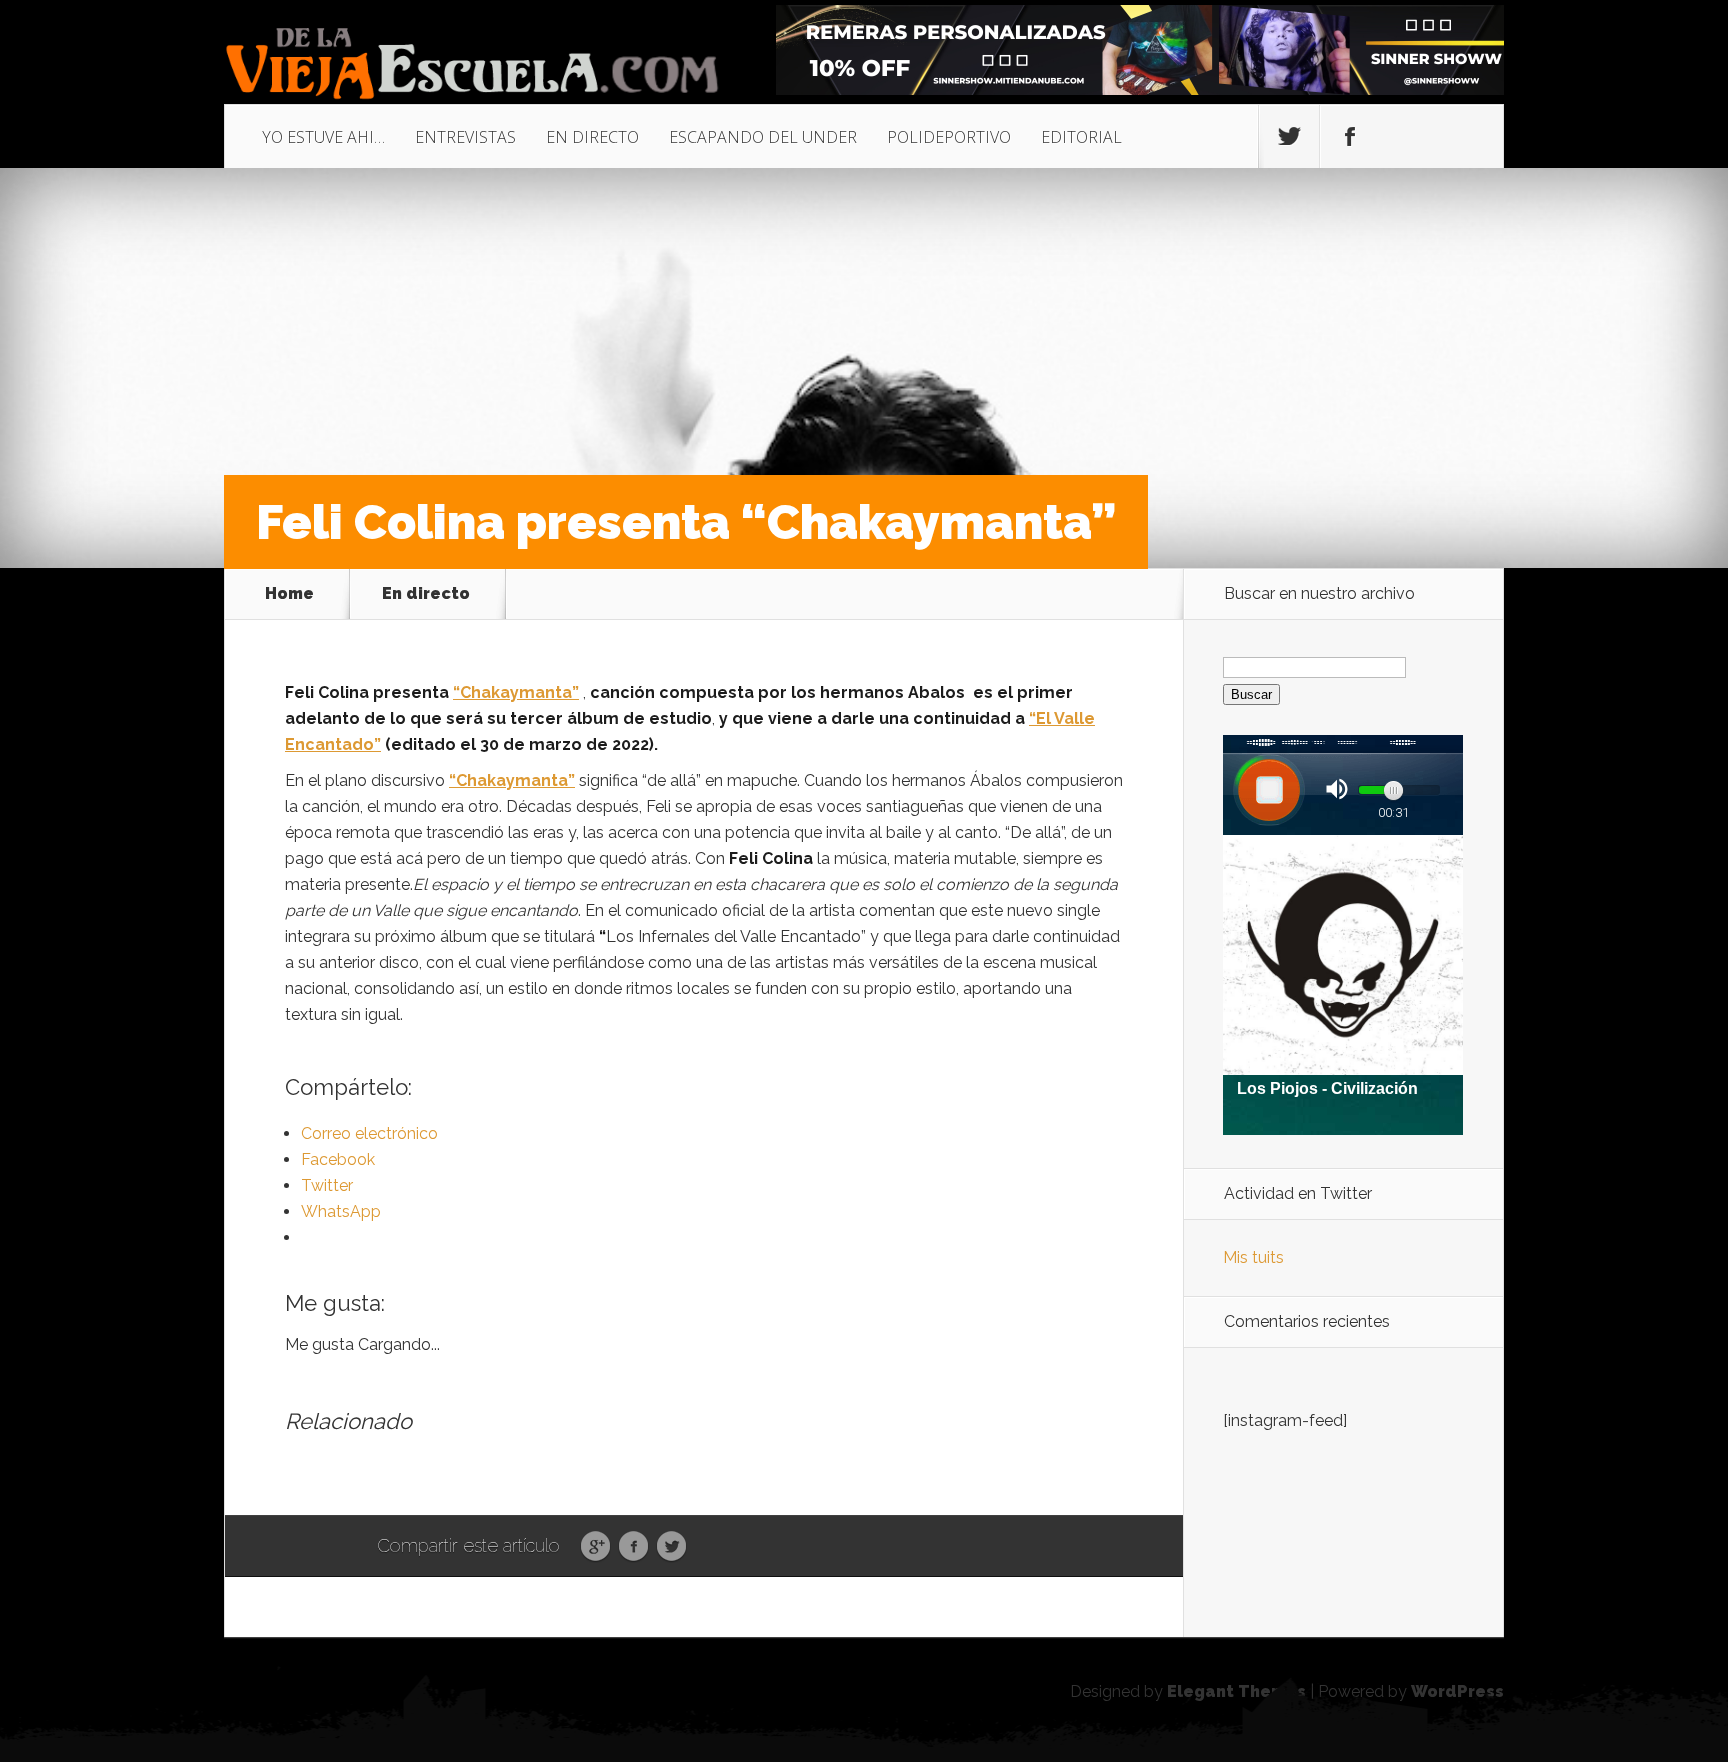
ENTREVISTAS (465, 137)
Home (289, 594)
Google (595, 1547)
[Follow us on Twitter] (1289, 137)
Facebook (633, 1547)
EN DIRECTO (592, 137)
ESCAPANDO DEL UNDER (763, 137)
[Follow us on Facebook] (1350, 137)
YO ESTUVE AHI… (323, 137)
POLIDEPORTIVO (949, 137)
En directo (426, 594)
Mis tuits (1253, 1257)
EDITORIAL (1081, 137)
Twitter (671, 1547)
